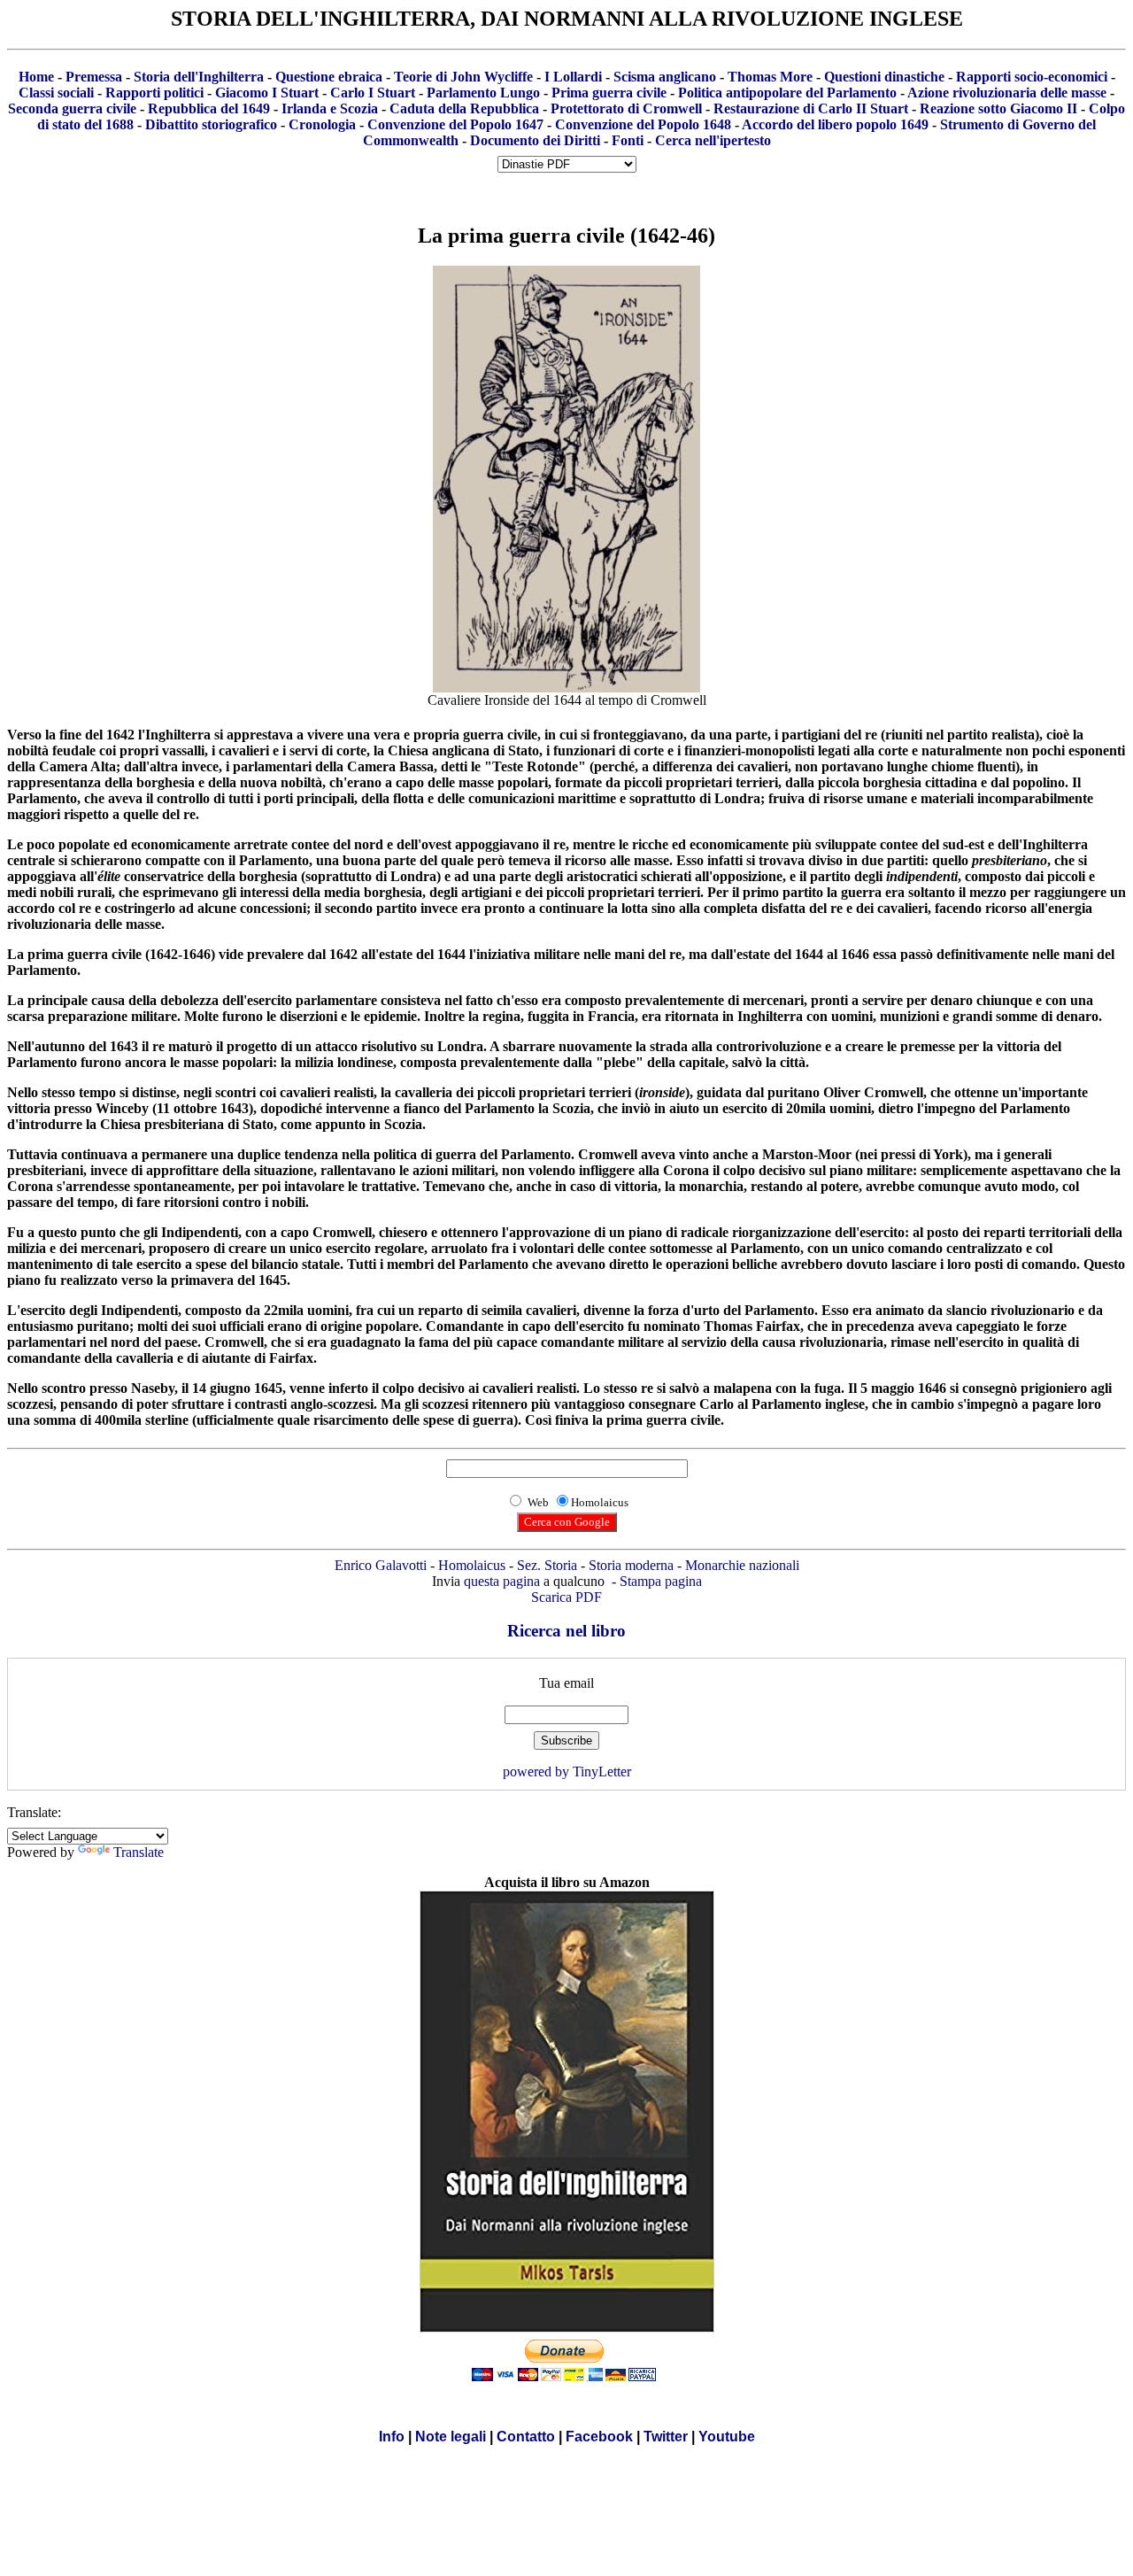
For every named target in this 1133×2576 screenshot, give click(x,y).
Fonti (628, 140)
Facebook (599, 2437)
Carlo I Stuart (373, 93)
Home (36, 77)
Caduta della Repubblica (464, 108)
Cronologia (322, 124)
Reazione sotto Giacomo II (998, 108)
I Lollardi (573, 77)
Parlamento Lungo (483, 93)
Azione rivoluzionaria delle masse (1007, 93)
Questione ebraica (329, 77)
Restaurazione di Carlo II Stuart (811, 108)
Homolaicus (472, 1565)
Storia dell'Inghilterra (199, 77)
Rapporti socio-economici (1032, 77)
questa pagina (502, 1581)
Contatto (526, 2437)
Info (392, 2437)
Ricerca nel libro (566, 1631)
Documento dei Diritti (535, 140)
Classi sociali (56, 93)
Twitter (666, 2437)
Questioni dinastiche (884, 77)
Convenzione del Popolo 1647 (455, 124)
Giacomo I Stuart (267, 93)
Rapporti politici (154, 93)
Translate (139, 1852)
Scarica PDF (566, 1597)
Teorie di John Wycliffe (463, 77)
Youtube (727, 2437)
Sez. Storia (547, 1565)
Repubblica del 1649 (209, 108)
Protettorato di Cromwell (626, 108)
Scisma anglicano (665, 77)
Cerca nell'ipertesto (713, 140)
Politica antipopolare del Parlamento (787, 93)
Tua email (566, 1683)
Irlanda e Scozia (330, 108)
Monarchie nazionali (742, 1565)
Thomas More (770, 77)
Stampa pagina (661, 1581)
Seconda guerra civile (72, 108)
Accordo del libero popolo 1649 (835, 124)
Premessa (94, 77)
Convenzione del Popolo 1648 (643, 124)
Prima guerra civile (609, 93)
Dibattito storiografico (211, 124)
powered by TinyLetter (567, 1771)
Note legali (451, 2437)
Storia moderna (631, 1565)
